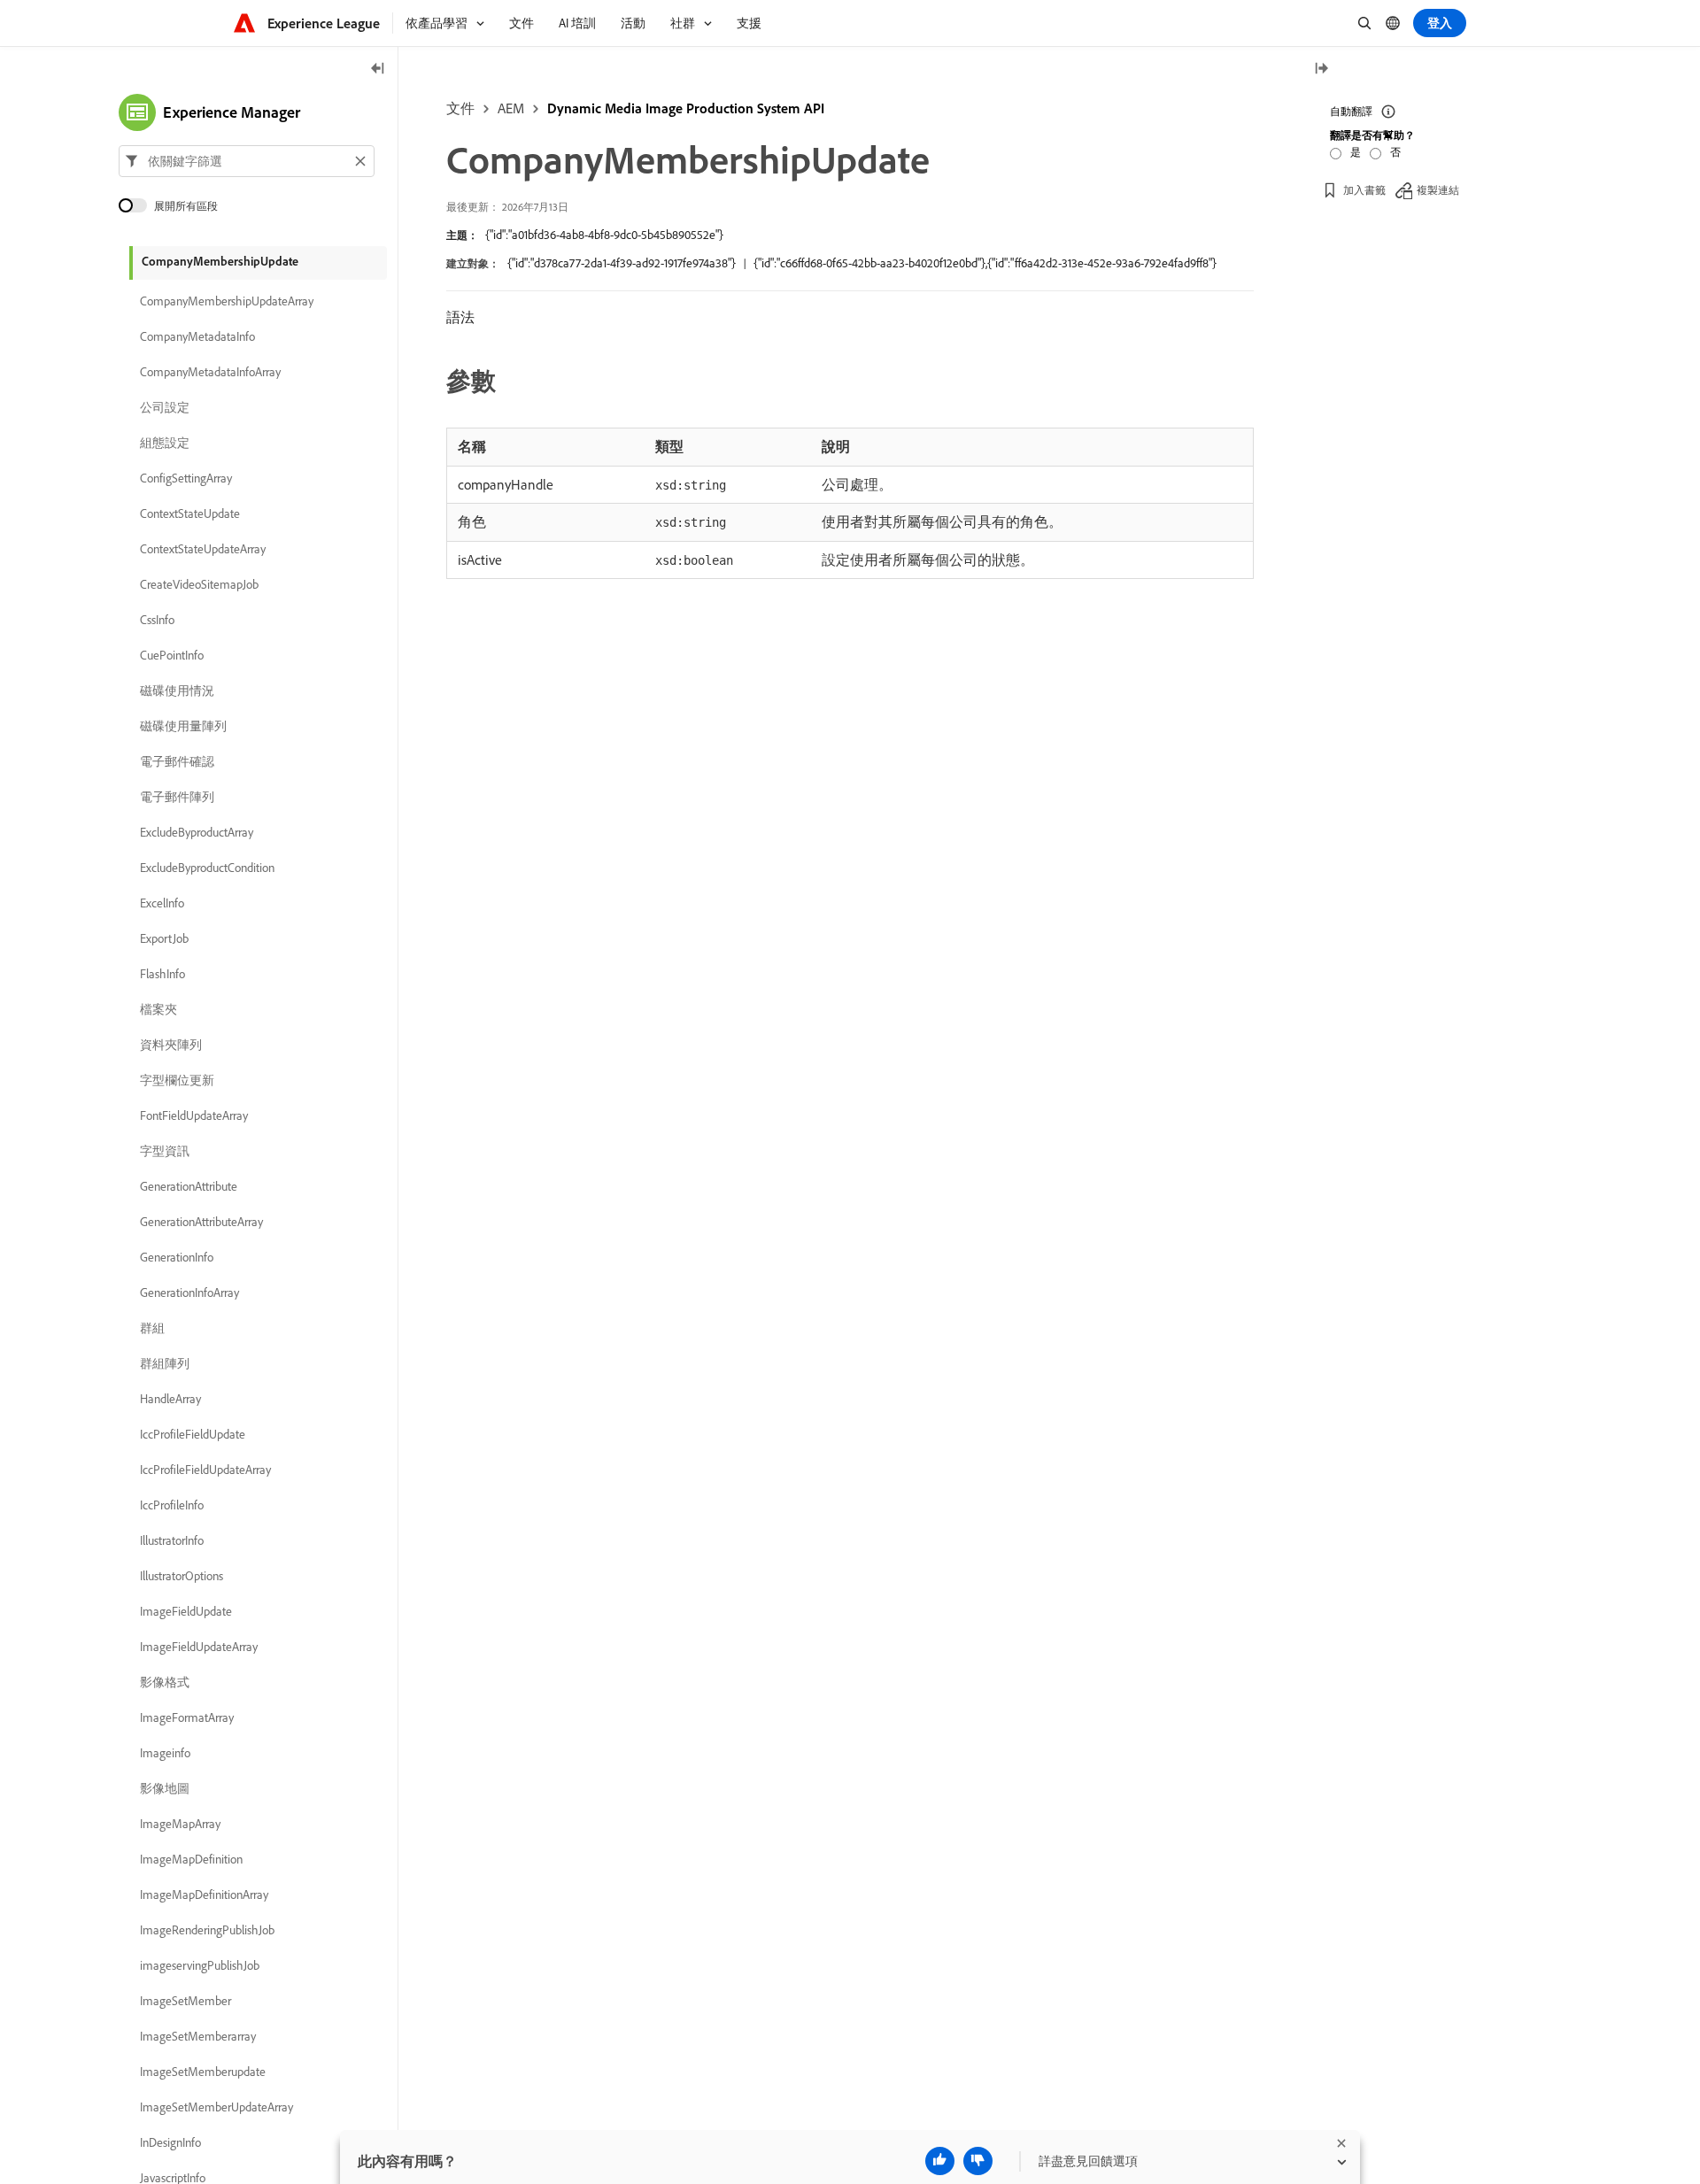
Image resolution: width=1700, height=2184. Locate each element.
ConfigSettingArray (186, 478)
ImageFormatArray (187, 1717)
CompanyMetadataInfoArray (210, 372)
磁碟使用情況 (177, 691)
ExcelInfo (162, 903)
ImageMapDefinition (191, 1859)
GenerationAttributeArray (201, 1222)
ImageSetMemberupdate (203, 2072)
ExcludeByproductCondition (207, 868)
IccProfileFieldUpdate (193, 1434)
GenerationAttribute (189, 1186)
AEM (511, 108)
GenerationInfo (177, 1257)
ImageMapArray (180, 1824)
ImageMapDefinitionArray (204, 1895)
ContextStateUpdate (190, 513)
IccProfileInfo (172, 1505)
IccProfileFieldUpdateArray (205, 1470)
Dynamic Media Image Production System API (686, 108)
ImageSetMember (185, 2001)
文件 (460, 108)
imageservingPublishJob (200, 1965)
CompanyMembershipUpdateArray (227, 301)
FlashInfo (162, 974)
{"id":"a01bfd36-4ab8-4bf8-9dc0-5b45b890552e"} (604, 235)
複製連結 (1438, 190)
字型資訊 (165, 1151)
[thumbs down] (978, 2161)
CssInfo (157, 620)
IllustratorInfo (172, 1540)
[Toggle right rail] (1321, 69)
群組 (152, 1328)
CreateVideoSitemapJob (199, 584)
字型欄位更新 (177, 1080)
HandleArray (170, 1399)
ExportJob (164, 938)
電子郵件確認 (177, 761)
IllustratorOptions (182, 1576)
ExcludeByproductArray (197, 832)
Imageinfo (165, 1753)
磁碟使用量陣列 (183, 726)
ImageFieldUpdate (186, 1611)
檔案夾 (158, 1009)
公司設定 (165, 407)
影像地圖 (165, 1788)
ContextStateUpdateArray (203, 549)
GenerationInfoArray (189, 1293)
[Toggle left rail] (378, 69)
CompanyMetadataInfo (197, 336)
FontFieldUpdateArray (194, 1115)
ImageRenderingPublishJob (207, 1930)
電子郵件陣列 (177, 797)
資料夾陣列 (171, 1045)
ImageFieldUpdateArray (199, 1647)
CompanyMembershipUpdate (220, 261)
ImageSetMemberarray (198, 2036)
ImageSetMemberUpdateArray (216, 2107)
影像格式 (165, 1682)
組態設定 (165, 443)
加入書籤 (1364, 190)
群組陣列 (165, 1363)
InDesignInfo (170, 2142)
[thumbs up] (940, 2161)
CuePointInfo (172, 655)
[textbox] (247, 161)
